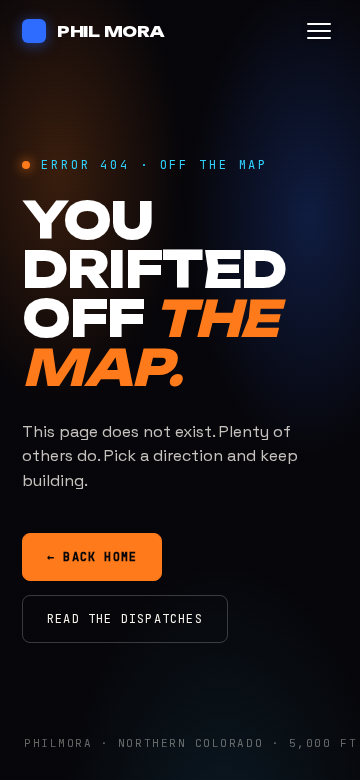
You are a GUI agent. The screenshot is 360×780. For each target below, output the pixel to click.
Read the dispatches (125, 619)
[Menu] (319, 31)
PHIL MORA (110, 31)
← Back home (92, 557)
